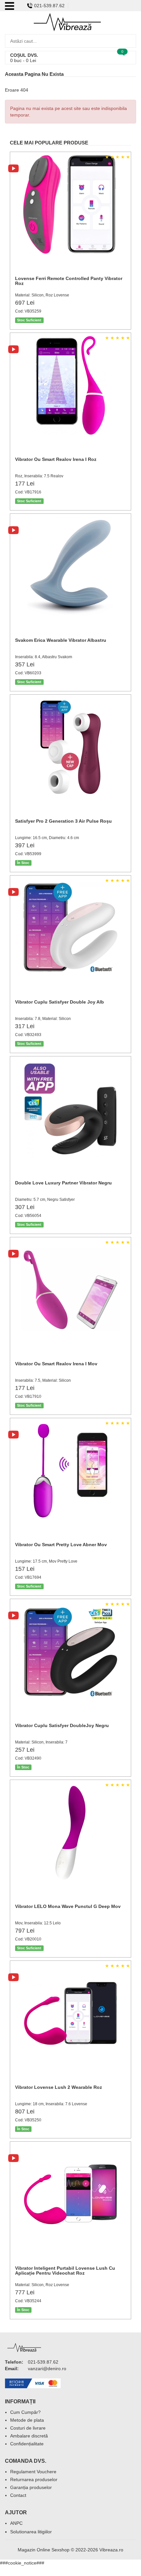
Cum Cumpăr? (25, 2412)
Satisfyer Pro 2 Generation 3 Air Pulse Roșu (63, 821)
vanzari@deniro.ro (47, 2369)
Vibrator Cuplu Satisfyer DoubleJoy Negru (62, 1725)
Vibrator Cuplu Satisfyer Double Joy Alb (60, 1002)
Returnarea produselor (34, 2479)
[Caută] (129, 41)
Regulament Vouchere (33, 2472)
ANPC (16, 2523)
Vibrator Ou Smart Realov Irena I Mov (56, 1364)
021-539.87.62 (49, 6)
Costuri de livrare (28, 2428)
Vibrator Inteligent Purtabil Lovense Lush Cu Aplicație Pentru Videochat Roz (65, 2271)
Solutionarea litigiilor (31, 2532)
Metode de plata (27, 2420)
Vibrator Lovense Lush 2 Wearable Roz (59, 2087)
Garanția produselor (31, 2487)
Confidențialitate (27, 2444)
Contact (18, 2495)
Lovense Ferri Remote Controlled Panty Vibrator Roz (69, 281)
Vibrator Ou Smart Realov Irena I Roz (56, 459)
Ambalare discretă (29, 2436)
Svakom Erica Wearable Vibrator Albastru (61, 640)
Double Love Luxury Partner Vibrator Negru (63, 1183)
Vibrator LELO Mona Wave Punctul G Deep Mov (68, 1906)
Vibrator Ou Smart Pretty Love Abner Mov (61, 1545)
